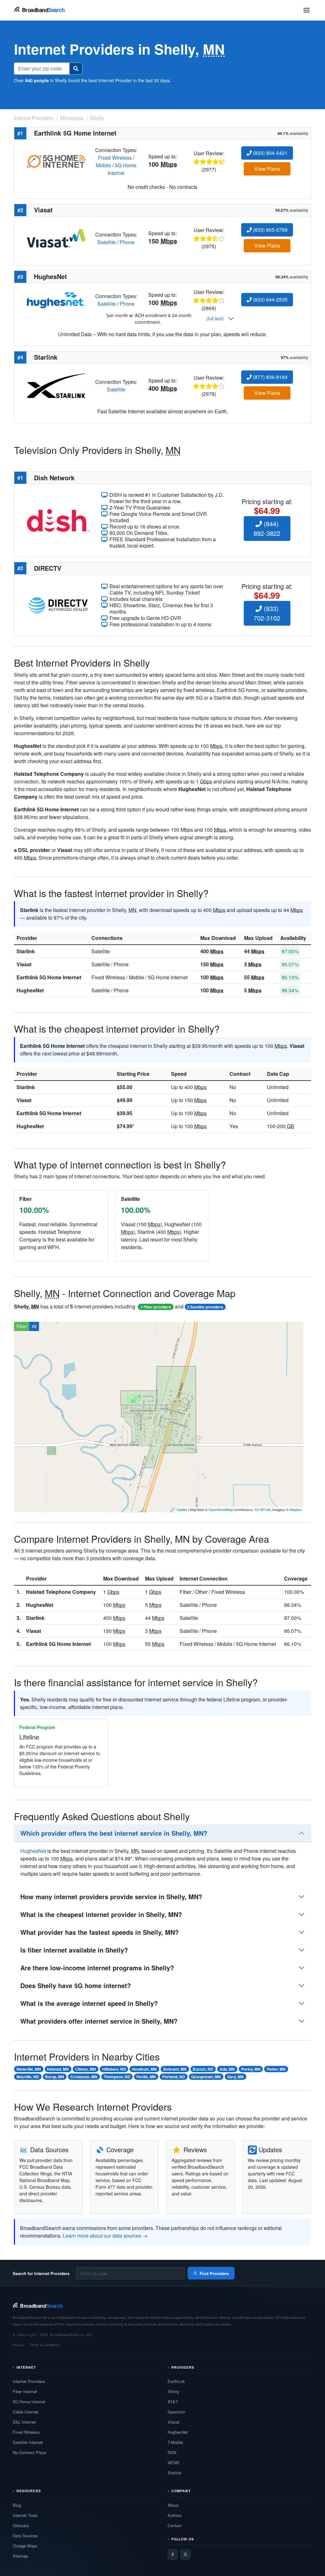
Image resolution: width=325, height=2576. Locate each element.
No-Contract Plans (30, 2452)
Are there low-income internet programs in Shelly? (97, 1968)
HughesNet (30, 990)
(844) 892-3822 (267, 528)
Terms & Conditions (44, 2345)
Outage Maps (25, 2546)
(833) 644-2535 (270, 300)
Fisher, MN (276, 2069)
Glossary (21, 2525)
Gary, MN (235, 2077)
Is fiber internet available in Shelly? (74, 1950)
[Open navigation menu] (307, 10)
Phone (127, 242)
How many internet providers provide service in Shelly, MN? (111, 1897)
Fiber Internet (25, 2391)
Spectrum (176, 2412)
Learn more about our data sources (102, 2236)
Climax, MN (86, 2069)
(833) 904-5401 (270, 153)
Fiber (22, 1326)
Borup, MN (55, 2077)
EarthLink (176, 2381)
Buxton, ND (203, 2069)
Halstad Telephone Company (61, 1592)
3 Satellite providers (205, 1307)
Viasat (24, 964)
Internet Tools (25, 2515)
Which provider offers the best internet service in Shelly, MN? (114, 1833)
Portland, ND (174, 2077)
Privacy (19, 2345)
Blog (17, 2505)
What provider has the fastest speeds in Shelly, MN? (99, 1932)
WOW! (174, 2463)
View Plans (267, 169)
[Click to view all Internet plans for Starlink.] (56, 385)
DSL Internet (24, 2422)
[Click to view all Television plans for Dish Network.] (58, 520)
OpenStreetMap (221, 1509)
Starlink (26, 951)
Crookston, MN (84, 2077)
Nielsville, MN (29, 2069)
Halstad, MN (58, 2069)
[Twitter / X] (185, 2554)
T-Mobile (175, 2442)
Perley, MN (251, 2069)
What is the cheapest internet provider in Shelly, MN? (101, 1914)
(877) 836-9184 (270, 377)
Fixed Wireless (115, 158)
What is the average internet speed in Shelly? (89, 2003)
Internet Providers (29, 2381)
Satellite (107, 242)
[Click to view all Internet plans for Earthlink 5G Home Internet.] (56, 161)
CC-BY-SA (262, 1509)
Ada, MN (227, 2069)
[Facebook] (173, 2554)
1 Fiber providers (156, 1307)
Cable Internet (26, 2412)
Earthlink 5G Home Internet (49, 977)
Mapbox (296, 1509)
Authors (175, 2515)
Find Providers (214, 2273)
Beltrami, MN (175, 2069)
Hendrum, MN (144, 2069)
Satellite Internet (28, 2442)
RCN (172, 2452)
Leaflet (182, 1509)
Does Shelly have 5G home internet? (76, 1985)
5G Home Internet (122, 169)
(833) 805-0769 (270, 230)
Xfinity (173, 2391)
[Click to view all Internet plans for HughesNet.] (56, 300)
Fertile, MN (146, 2077)
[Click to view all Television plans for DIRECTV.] (58, 605)
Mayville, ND (28, 2077)
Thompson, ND (117, 2077)
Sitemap (20, 2556)
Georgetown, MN (206, 2077)
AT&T (173, 2402)
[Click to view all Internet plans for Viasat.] (56, 238)
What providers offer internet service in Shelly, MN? (99, 2021)
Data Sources (25, 2536)
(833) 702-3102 (267, 613)
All (34, 1326)
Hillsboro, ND (114, 2069)
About (173, 2505)
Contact (175, 2525)
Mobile (103, 165)
